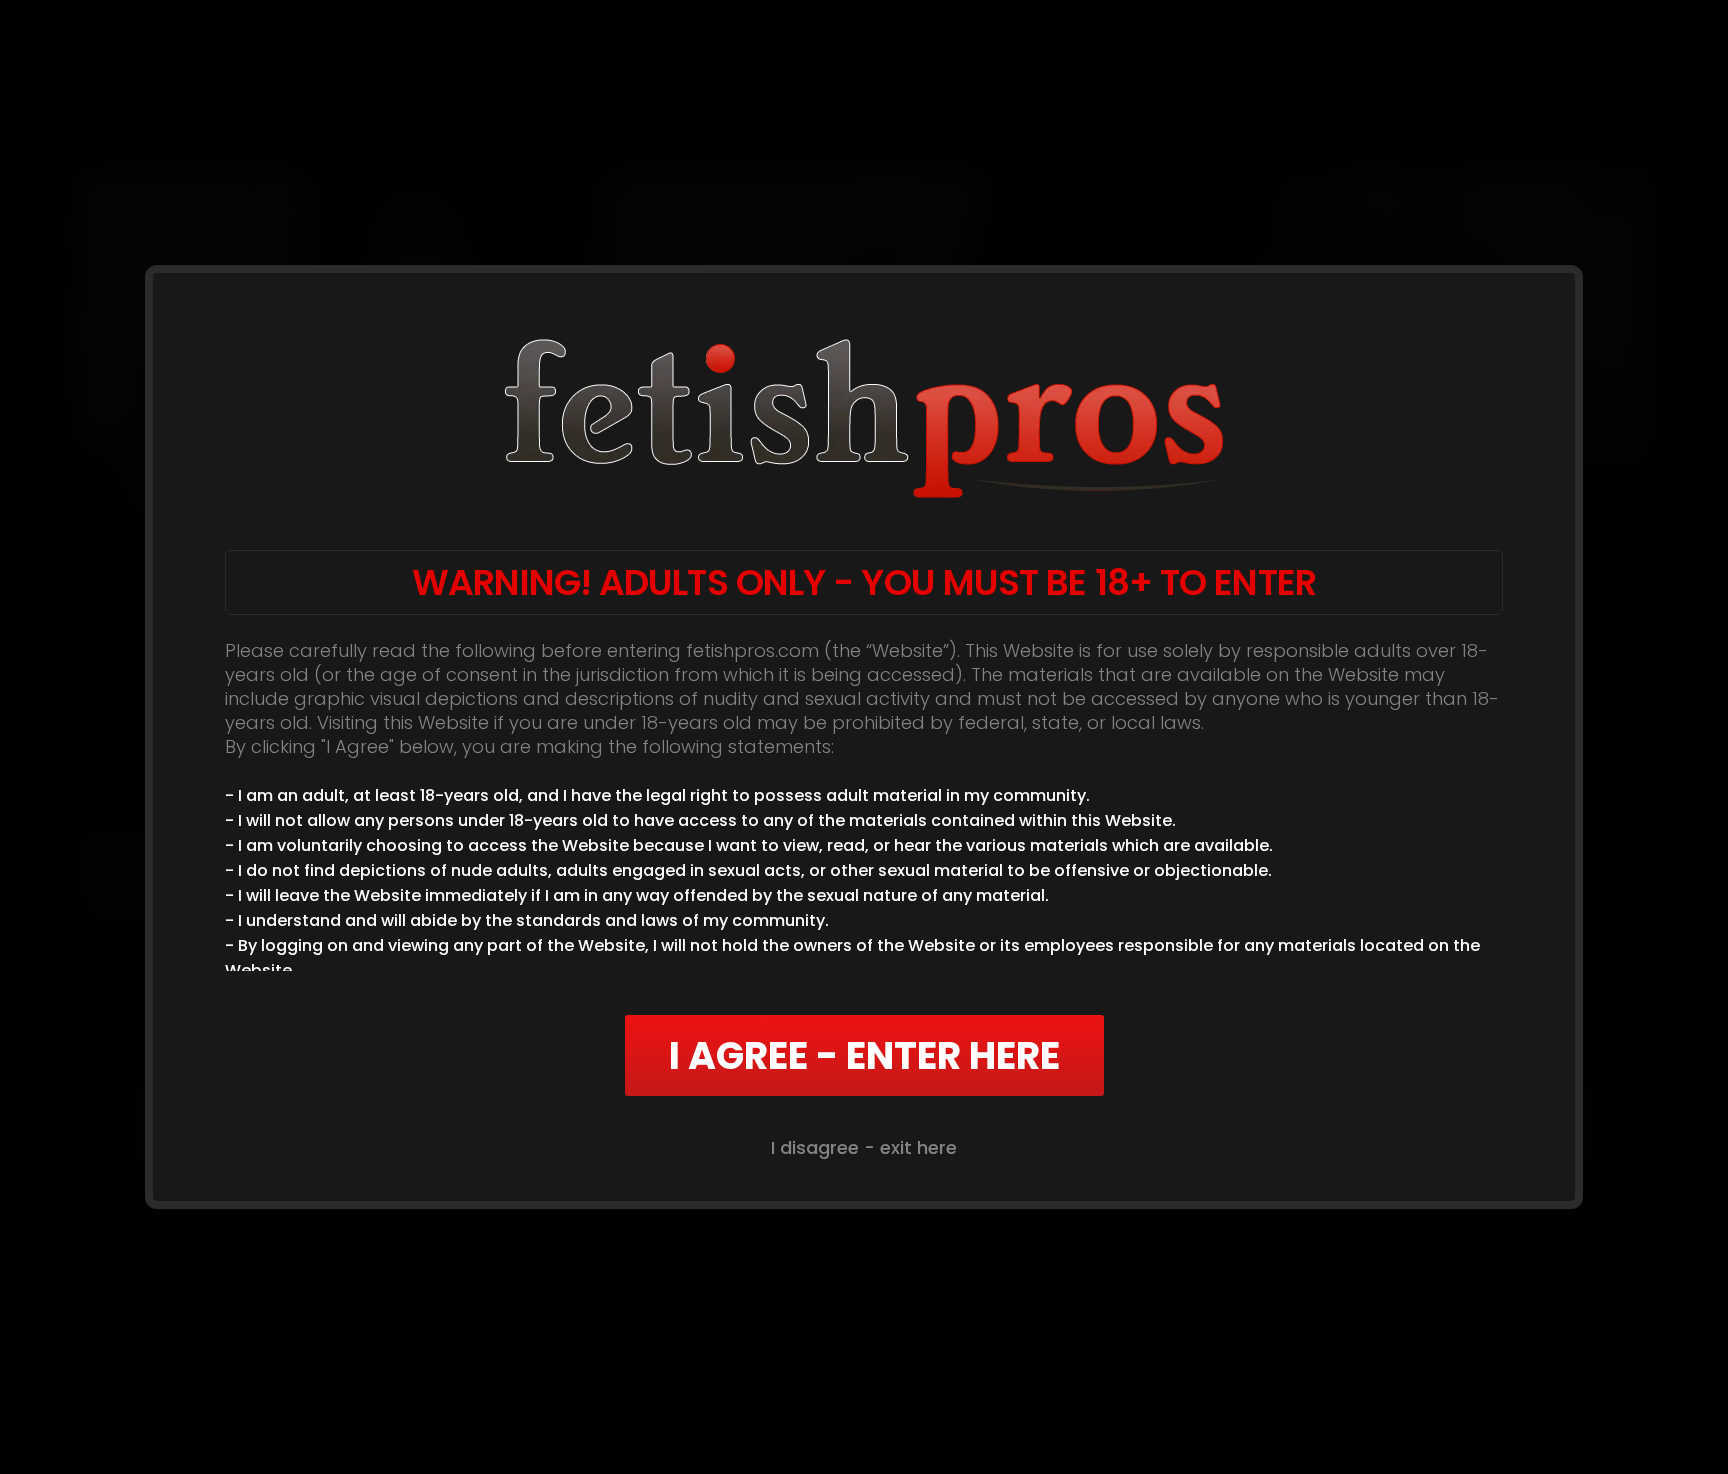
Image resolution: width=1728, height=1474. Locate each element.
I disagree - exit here (864, 1147)
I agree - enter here (864, 1055)
